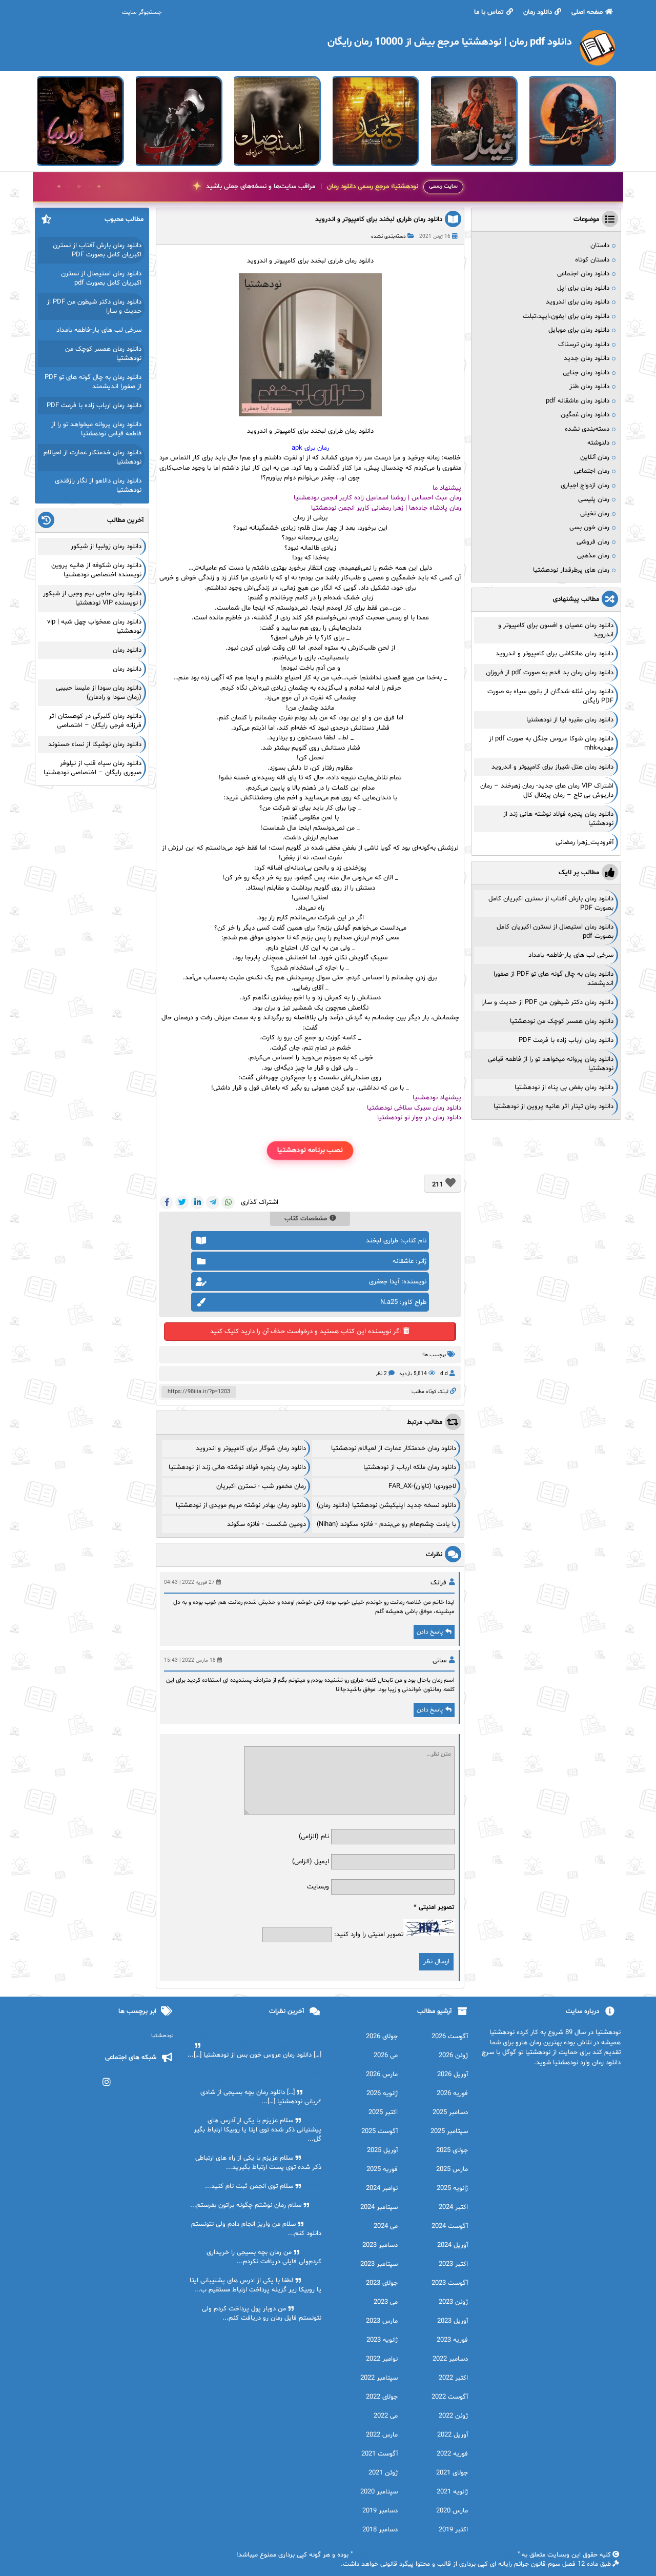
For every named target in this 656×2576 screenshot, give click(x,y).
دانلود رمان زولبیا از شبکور (106, 547)
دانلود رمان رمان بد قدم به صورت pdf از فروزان (550, 673)
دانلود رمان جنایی (586, 373)
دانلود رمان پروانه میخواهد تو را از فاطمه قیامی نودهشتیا (96, 429)
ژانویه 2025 (452, 2188)
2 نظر (381, 1374)
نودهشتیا (162, 2036)
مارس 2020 (452, 2511)
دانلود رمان (538, 12)
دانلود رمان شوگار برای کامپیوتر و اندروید (251, 1448)
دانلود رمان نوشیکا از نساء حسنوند (95, 744)
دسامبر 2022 (450, 2359)
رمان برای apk (310, 448)
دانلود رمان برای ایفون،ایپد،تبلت (566, 316)
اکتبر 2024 (453, 2207)
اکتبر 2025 (383, 2112)
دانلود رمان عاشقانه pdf (578, 401)
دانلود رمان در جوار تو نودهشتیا (419, 1118)
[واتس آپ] (228, 1202)
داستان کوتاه (592, 260)
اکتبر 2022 (453, 2378)
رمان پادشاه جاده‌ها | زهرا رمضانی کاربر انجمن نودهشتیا (386, 508)
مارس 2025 (452, 2169)
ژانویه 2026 (382, 2094)
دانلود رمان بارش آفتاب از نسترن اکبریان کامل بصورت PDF (97, 250)
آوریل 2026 (453, 2075)
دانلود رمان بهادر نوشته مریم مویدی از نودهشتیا (241, 1505)
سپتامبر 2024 (379, 2207)
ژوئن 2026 (453, 2056)
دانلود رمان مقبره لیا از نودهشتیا (570, 720)
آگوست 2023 (450, 2283)
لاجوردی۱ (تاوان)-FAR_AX (422, 1486)
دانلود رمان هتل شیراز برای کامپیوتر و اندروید (552, 767)
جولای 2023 (382, 2283)
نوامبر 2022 (382, 2359)
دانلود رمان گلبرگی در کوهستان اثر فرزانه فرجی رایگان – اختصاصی (95, 721)
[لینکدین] (197, 1202)
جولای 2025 (452, 2150)
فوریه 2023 (452, 2340)
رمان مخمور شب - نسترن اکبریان (261, 1486)
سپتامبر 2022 (379, 2378)
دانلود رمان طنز (589, 387)
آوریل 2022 (453, 2435)
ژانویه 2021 (452, 2492)
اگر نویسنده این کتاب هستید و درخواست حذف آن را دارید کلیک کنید (305, 1332)
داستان (600, 246)
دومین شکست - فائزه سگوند (266, 1524)
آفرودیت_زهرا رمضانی (585, 842)
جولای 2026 (382, 2037)
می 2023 (386, 2302)
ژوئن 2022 (453, 2416)
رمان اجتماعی (592, 471)
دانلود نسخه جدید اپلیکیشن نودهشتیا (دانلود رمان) (386, 1505)
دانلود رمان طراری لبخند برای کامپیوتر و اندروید (379, 219)
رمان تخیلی (595, 514)
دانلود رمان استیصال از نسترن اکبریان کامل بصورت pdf (101, 278)
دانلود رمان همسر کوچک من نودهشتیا (562, 1021)
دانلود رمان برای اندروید (578, 302)
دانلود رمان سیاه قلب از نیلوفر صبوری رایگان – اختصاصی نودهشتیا (93, 768)
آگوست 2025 (380, 2131)
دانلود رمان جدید (587, 358)
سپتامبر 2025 (449, 2131)
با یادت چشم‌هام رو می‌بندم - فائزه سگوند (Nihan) (386, 1524)
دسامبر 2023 (380, 2245)
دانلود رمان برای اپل (583, 288)
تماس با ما (489, 12)
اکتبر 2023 (453, 2264)
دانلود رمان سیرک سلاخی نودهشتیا (414, 1108)
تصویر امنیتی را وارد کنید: (369, 1935)
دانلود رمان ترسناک (584, 345)
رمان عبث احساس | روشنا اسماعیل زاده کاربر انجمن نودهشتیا (377, 498)
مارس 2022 (382, 2435)
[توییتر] (182, 1202)
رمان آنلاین (595, 457)
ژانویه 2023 (382, 2340)
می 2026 (386, 2056)
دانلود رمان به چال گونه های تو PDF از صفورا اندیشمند (93, 382)
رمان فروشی (593, 542)
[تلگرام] (213, 1202)
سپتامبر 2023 (379, 2264)
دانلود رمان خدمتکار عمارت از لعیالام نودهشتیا (394, 1448)
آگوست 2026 (450, 2037)
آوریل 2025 (382, 2150)
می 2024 (386, 2226)
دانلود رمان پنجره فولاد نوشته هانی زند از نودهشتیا (237, 1467)
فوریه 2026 (452, 2094)
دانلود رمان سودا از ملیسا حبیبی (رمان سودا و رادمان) (99, 693)
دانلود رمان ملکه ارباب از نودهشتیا (410, 1467)
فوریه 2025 (382, 2169)
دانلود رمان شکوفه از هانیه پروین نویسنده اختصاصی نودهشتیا (96, 570)
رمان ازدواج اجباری (585, 486)
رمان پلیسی (594, 499)
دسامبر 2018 (380, 2530)
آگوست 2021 (380, 2454)
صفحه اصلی (587, 12)
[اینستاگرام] (107, 2082)
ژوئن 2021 (383, 2473)
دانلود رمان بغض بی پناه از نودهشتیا (564, 1088)
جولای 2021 (452, 2473)
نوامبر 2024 (382, 2188)
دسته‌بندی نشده (388, 237)
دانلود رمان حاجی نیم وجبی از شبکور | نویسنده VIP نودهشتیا (92, 598)
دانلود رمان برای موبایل (579, 330)
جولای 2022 (382, 2397)
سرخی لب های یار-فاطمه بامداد (571, 955)
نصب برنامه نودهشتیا (310, 1150)
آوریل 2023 (453, 2321)
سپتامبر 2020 (379, 2492)
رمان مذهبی (593, 556)
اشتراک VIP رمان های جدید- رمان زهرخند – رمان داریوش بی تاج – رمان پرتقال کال (547, 791)
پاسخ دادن (430, 1632)
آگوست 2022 (450, 2397)
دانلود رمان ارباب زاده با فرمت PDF (566, 1040)
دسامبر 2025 (450, 2112)
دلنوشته (598, 443)
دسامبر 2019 (380, 2511)
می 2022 (386, 2416)
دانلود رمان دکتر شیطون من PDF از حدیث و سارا (547, 1002)
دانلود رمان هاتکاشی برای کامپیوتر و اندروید (555, 654)
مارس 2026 (382, 2075)
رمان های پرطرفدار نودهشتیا (571, 570)
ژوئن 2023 (453, 2302)
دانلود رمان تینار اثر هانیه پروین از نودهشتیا (553, 1106)
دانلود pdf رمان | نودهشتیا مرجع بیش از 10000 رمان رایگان (435, 2555)
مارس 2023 (382, 2321)
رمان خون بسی (589, 528)
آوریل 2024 (453, 2245)
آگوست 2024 (450, 2226)
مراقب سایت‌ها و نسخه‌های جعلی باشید (312, 187)
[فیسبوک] (167, 1202)
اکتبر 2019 (453, 2530)
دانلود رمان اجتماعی (583, 274)
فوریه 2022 (452, 2454)
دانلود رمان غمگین (585, 415)
